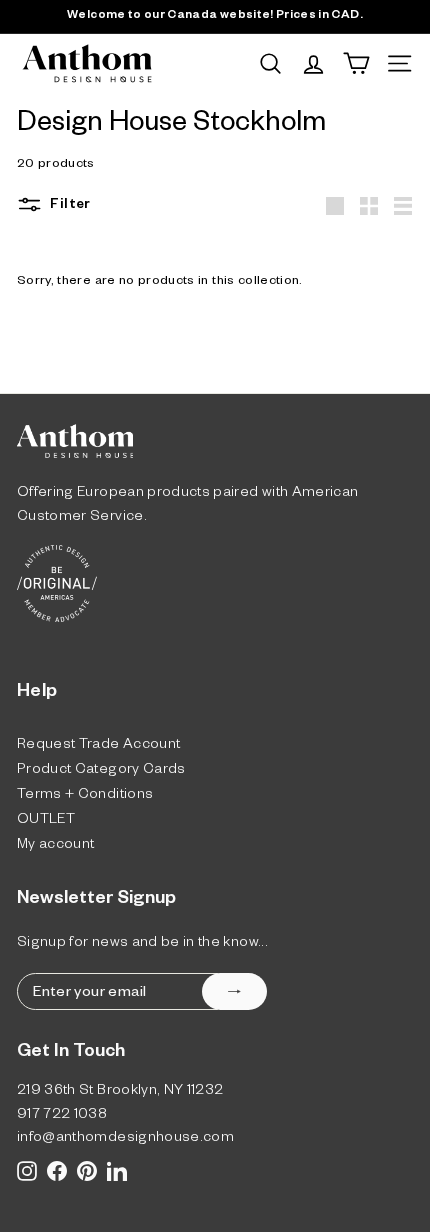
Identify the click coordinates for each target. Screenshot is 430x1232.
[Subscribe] (234, 991)
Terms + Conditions (85, 796)
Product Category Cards (101, 771)
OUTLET (46, 821)
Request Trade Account (98, 746)
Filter (69, 206)
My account (56, 846)
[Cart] (356, 63)
